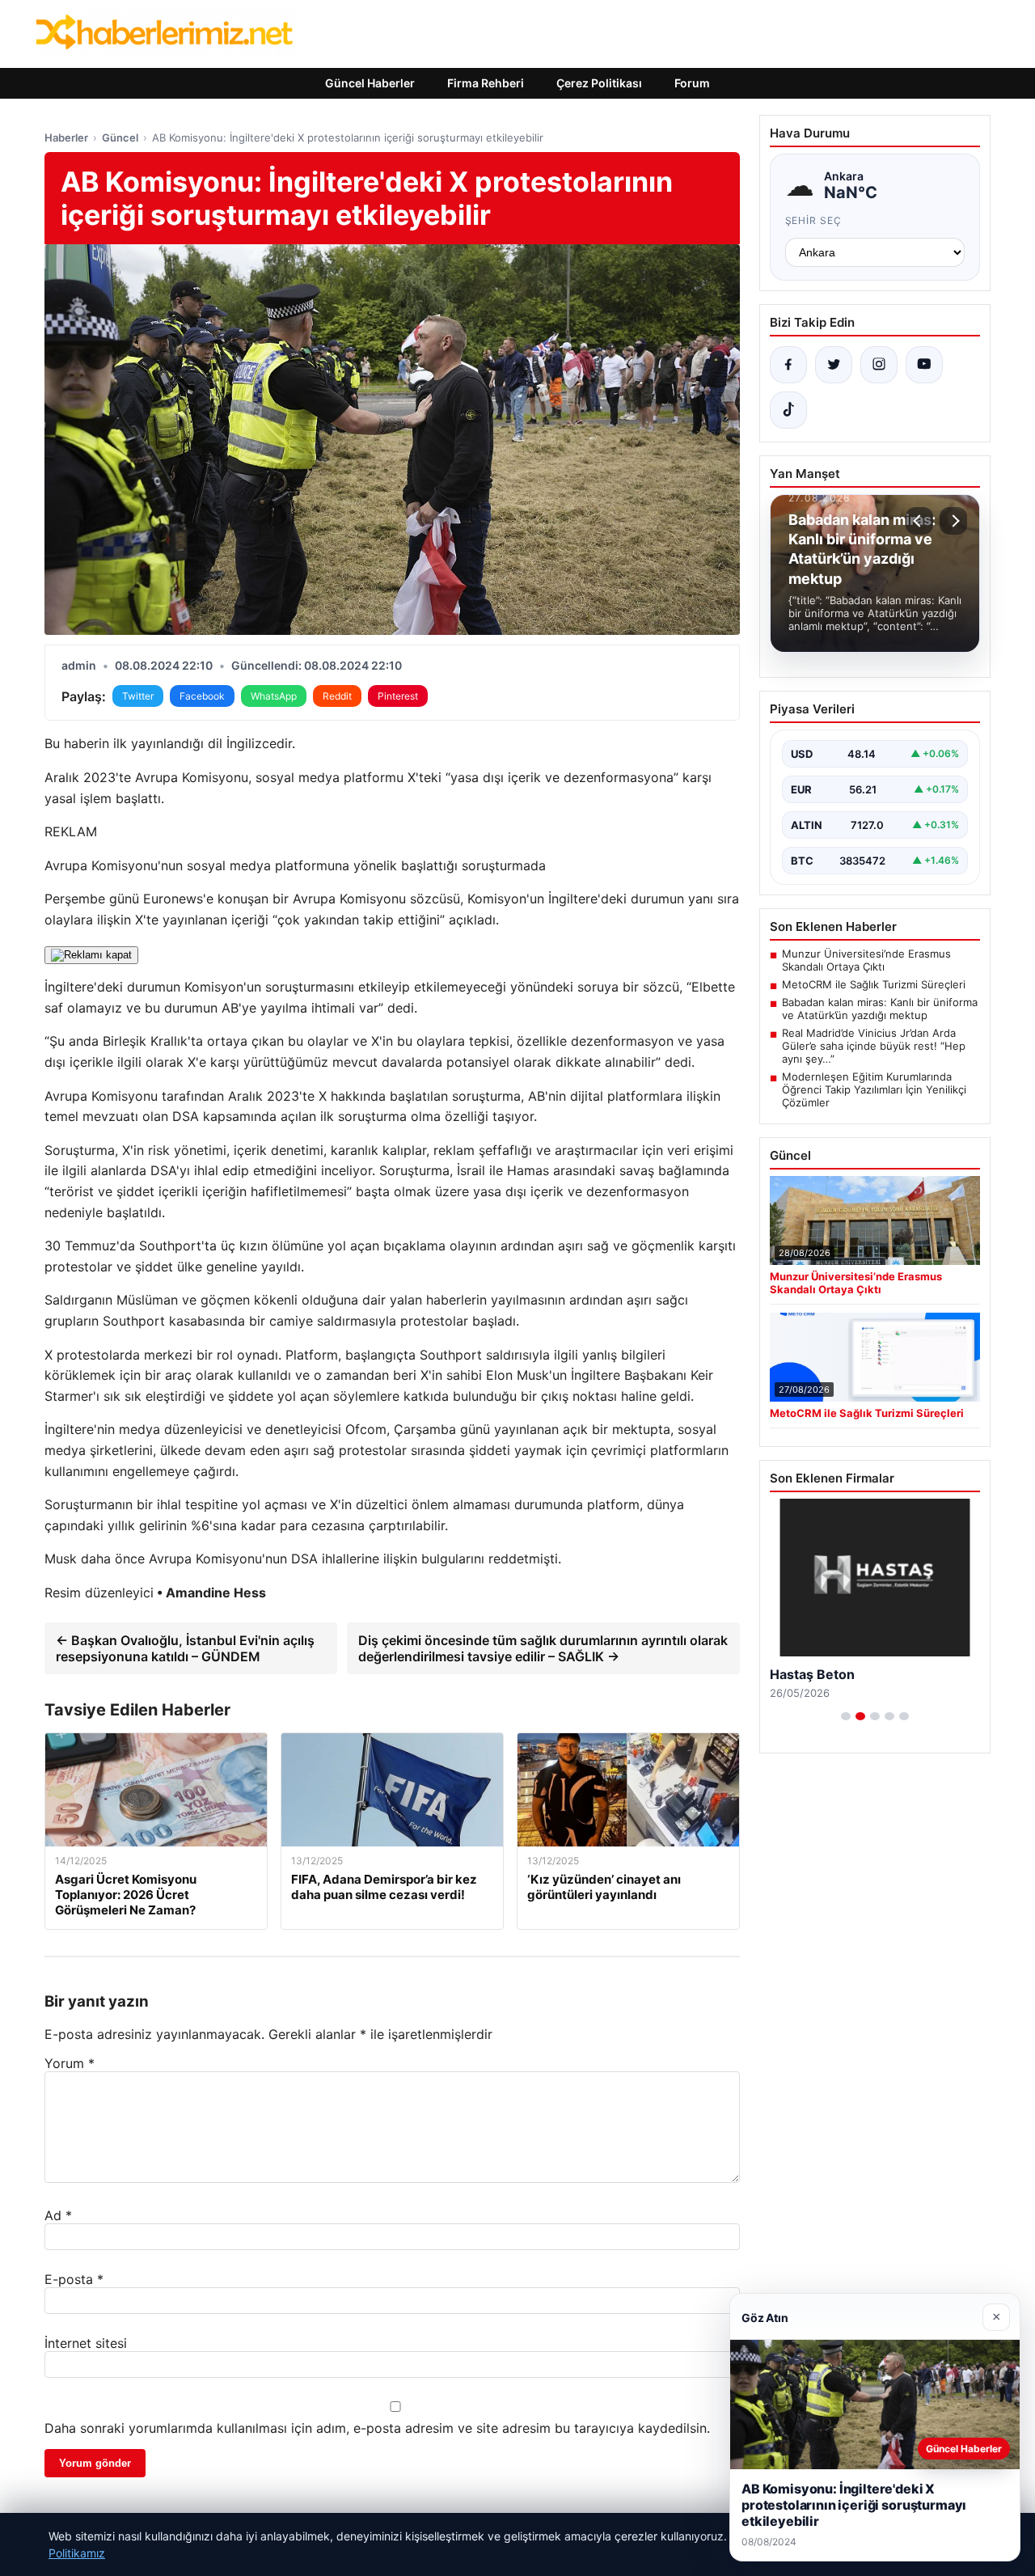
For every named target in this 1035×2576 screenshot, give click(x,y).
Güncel (120, 137)
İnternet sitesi (86, 2343)
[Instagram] (879, 365)
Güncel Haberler (370, 83)
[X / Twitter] (834, 365)
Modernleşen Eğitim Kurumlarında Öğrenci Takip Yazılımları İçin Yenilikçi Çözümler (874, 1089)
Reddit (337, 696)
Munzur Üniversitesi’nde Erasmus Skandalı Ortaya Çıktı (866, 960)
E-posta (74, 2279)
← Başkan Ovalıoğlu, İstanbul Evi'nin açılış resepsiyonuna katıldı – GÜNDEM (185, 1648)
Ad (58, 2215)
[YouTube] (924, 365)
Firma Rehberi (486, 83)
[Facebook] (788, 365)
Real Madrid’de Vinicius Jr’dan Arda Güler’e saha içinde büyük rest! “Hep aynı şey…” (874, 1046)
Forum (692, 83)
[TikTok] (788, 410)
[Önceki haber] (919, 521)
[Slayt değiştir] (846, 1716)
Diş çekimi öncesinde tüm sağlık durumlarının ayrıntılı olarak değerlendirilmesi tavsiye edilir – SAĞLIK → (543, 1648)
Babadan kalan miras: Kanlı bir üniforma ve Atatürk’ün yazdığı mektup (880, 1009)
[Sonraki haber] (953, 521)
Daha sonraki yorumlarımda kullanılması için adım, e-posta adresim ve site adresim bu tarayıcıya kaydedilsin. (377, 2428)
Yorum (70, 2063)
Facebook (202, 696)
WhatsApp (274, 696)
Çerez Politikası (599, 83)
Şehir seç (814, 220)
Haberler (66, 137)
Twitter (138, 696)
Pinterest (398, 696)
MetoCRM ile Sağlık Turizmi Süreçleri (874, 984)
